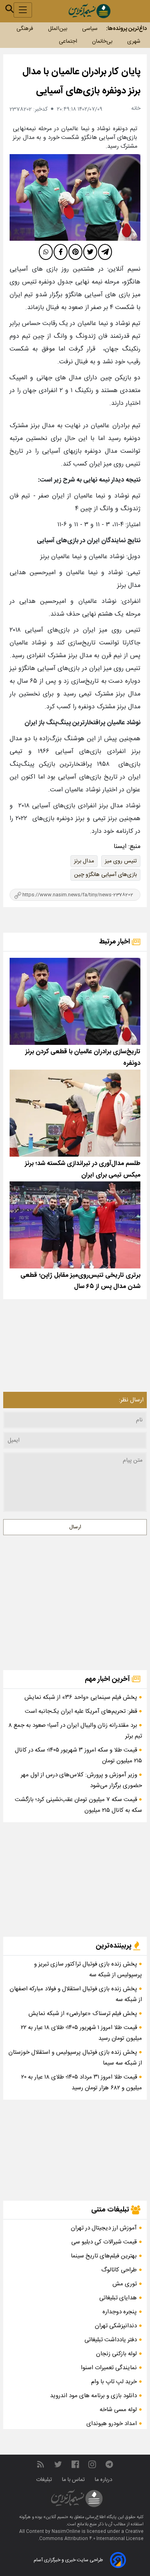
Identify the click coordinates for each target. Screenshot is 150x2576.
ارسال (75, 1527)
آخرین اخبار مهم (108, 1679)
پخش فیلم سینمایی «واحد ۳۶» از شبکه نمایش (82, 1697)
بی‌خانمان (102, 42)
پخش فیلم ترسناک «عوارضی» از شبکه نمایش (84, 2014)
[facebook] (61, 252)
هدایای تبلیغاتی (118, 2298)
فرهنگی (25, 29)
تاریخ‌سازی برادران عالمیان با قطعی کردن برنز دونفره (83, 1058)
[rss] (40, 2464)
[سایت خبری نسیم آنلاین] (89, 11)
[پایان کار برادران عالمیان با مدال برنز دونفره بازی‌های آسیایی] (75, 197)
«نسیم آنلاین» (55, 2517)
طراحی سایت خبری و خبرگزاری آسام (68, 2560)
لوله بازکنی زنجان (116, 2354)
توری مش (125, 2284)
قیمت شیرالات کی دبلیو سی (104, 2242)
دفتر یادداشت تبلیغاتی (111, 2340)
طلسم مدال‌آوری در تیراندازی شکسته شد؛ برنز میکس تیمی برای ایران (83, 1169)
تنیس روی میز (121, 861)
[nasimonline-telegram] (109, 2464)
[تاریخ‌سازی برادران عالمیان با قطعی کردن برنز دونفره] (75, 1001)
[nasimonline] (75, 2464)
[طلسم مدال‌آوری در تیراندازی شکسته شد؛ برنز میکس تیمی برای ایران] (75, 1113)
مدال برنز (84, 861)
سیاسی (90, 29)
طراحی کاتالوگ (119, 2270)
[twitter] (90, 252)
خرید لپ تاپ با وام (114, 2382)
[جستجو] (10, 9)
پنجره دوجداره (120, 2312)
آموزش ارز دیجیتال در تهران (104, 2228)
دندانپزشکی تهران (116, 2326)
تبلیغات (45, 2480)
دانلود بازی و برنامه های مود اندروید (93, 2396)
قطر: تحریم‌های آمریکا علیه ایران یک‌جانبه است (82, 1711)
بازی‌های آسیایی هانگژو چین (105, 875)
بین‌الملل (58, 29)
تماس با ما (74, 2480)
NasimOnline (66, 2532)
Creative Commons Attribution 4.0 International (91, 2535)
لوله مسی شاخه (118, 2410)
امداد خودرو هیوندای (112, 2424)
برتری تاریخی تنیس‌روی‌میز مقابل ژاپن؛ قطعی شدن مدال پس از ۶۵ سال (80, 1281)
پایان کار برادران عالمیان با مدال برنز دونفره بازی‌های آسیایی (81, 81)
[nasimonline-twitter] (58, 2464)
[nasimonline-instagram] (92, 2464)
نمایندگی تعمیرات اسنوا (109, 2368)
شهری (134, 42)
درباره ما (104, 2480)
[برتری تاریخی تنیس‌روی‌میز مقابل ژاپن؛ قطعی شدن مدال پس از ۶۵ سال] (75, 1225)
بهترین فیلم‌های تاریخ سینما (104, 2256)
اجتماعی (68, 42)
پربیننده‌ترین (114, 1946)
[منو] (23, 10)
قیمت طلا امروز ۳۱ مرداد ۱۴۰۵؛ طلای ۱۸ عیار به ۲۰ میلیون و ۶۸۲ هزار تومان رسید (82, 2083)
